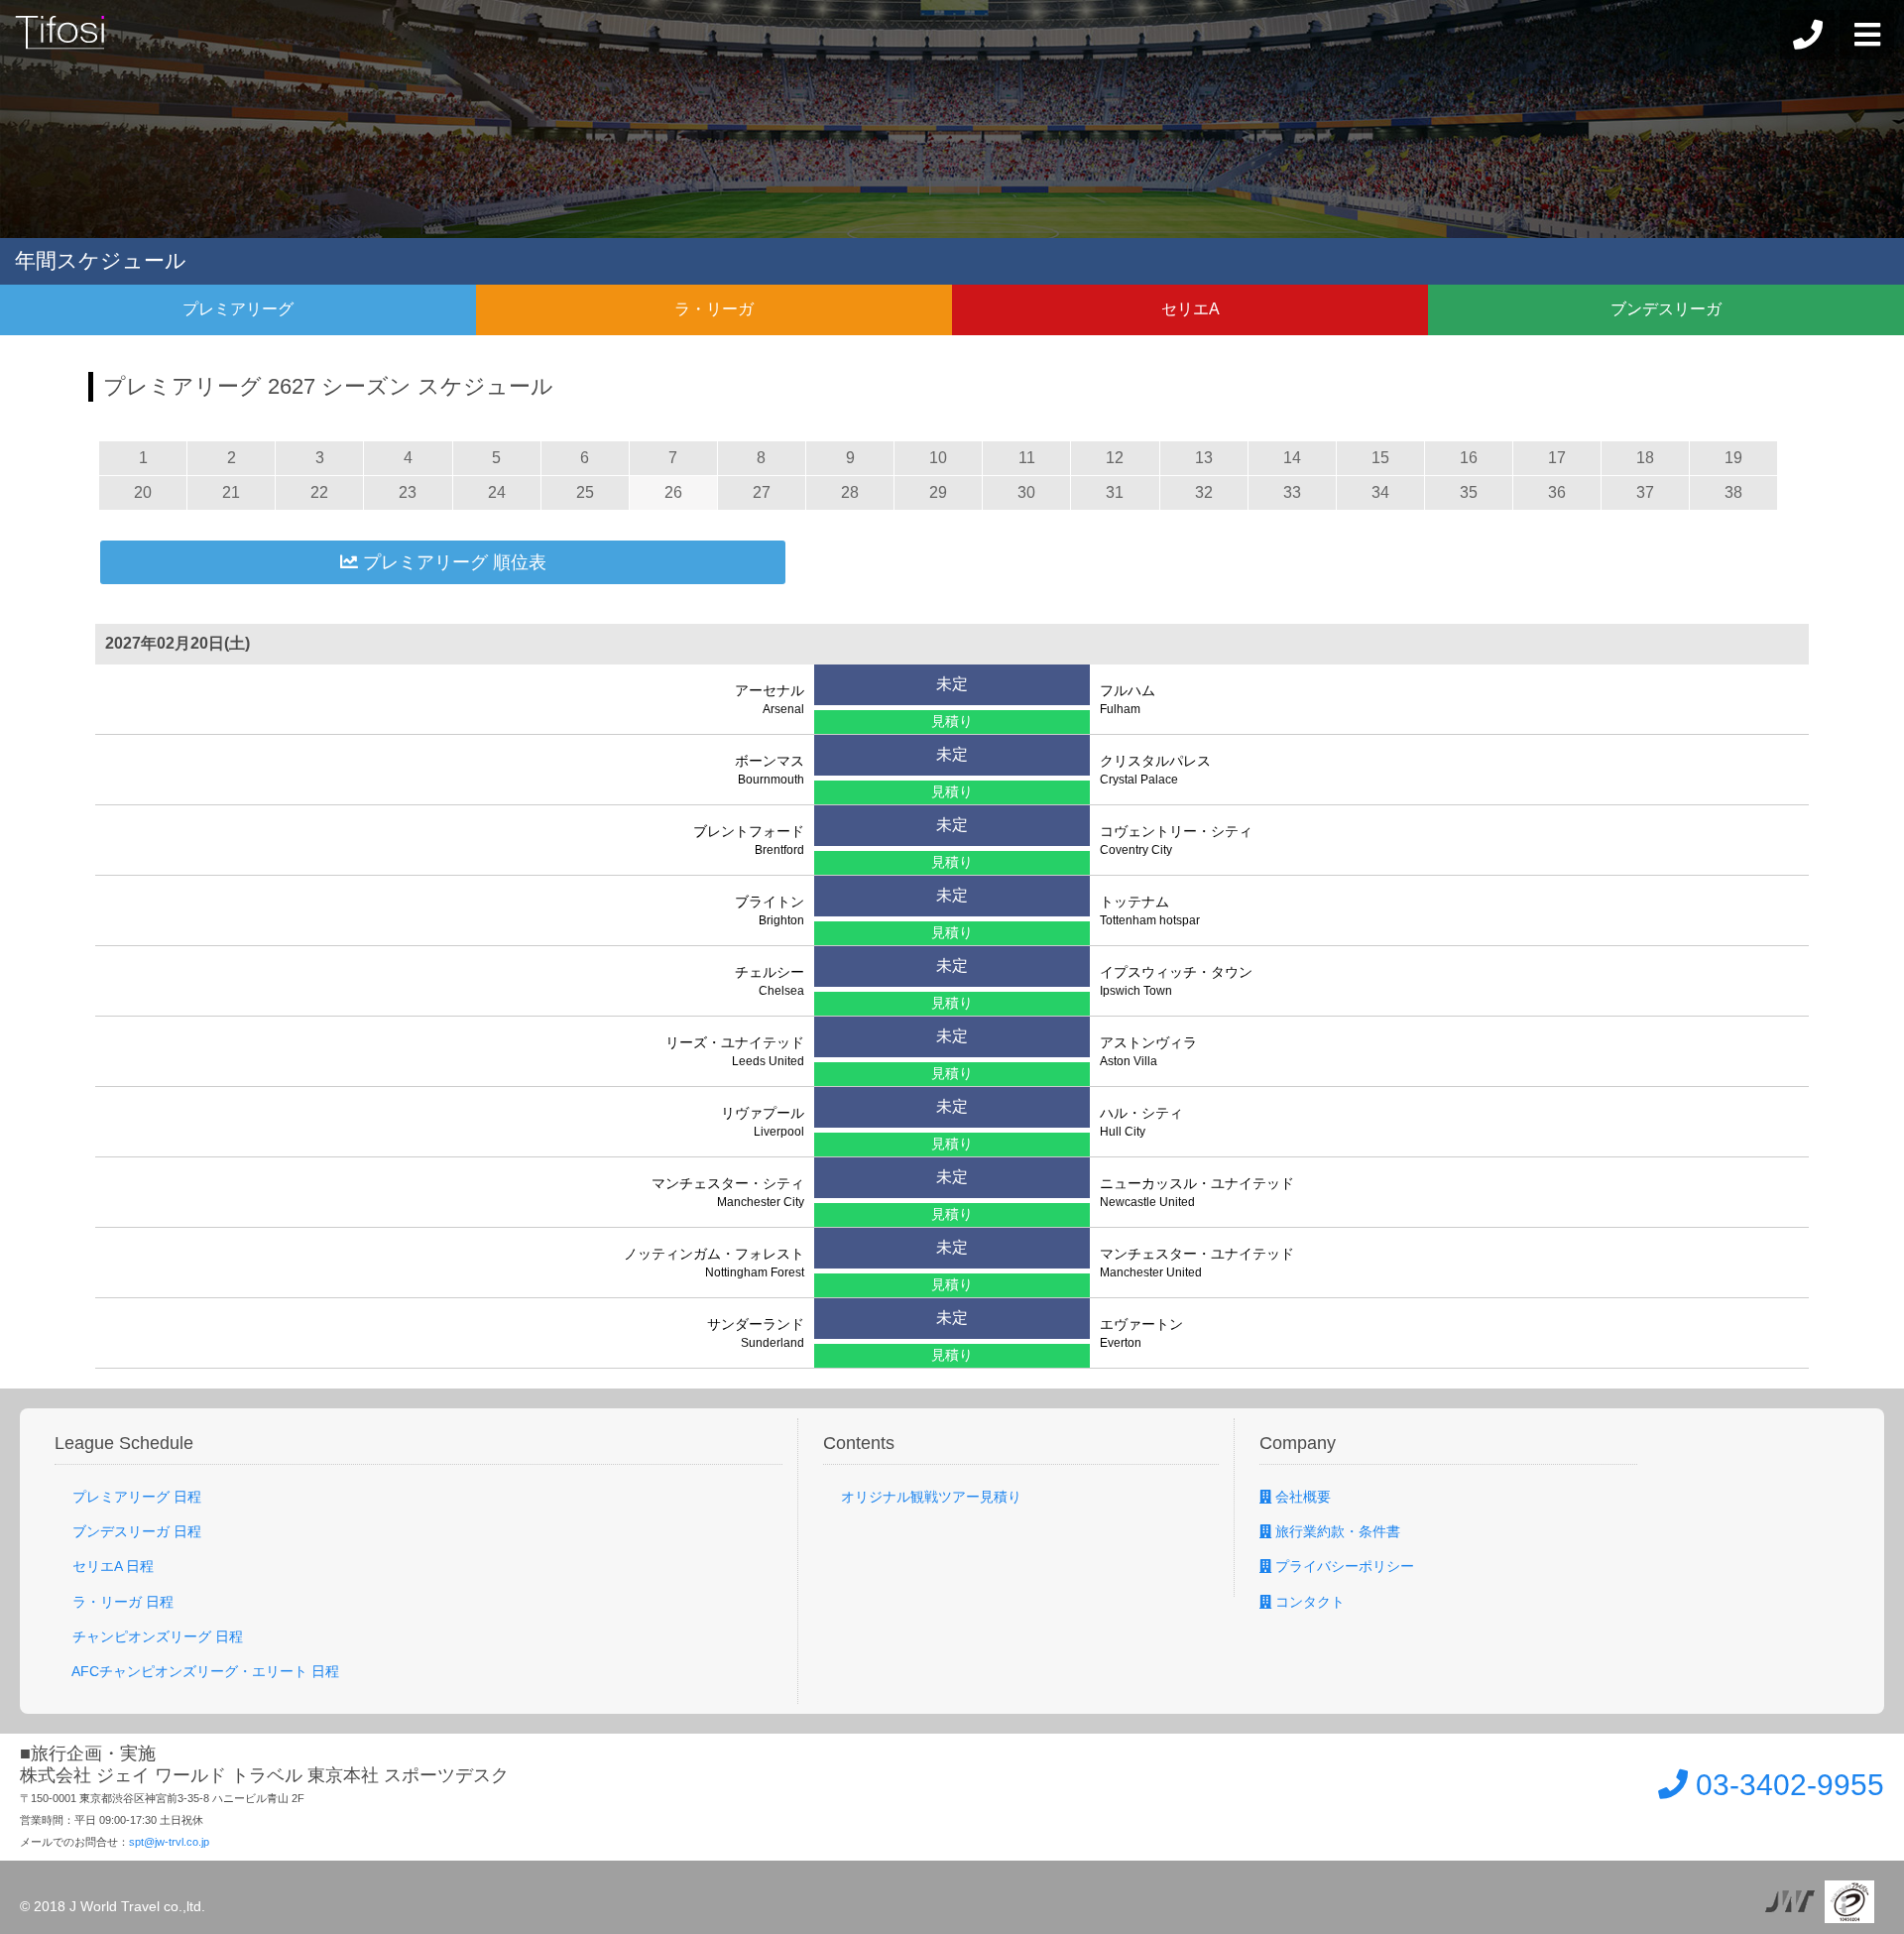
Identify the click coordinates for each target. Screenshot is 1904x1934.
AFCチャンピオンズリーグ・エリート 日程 (204, 1671)
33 (1292, 492)
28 (850, 492)
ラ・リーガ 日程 (121, 1602)
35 (1469, 492)
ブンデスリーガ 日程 (135, 1531)
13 (1204, 458)
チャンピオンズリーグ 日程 (156, 1636)
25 (585, 492)
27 (762, 492)
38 (1733, 492)
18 (1645, 458)
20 (143, 492)
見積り (952, 721)
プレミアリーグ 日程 (135, 1497)
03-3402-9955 (1786, 1785)
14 (1292, 458)
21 (231, 492)
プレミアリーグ (238, 309)
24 (497, 492)
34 (1380, 492)
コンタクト (1308, 1602)
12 (1115, 458)
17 (1557, 458)
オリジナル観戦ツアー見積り (929, 1497)
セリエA (1190, 309)
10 (938, 458)
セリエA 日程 (111, 1566)
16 (1469, 458)
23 (408, 492)
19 (1733, 458)
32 (1204, 492)
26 (673, 492)
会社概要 (1301, 1497)
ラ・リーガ (714, 309)
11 (1027, 458)
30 (1026, 492)
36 (1557, 492)
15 (1380, 458)
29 (938, 492)
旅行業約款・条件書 (1336, 1531)
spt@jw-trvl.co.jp (169, 1842)
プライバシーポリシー (1343, 1566)
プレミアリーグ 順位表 (452, 562)
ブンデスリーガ (1666, 309)
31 (1115, 492)
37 (1645, 492)
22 (319, 492)
